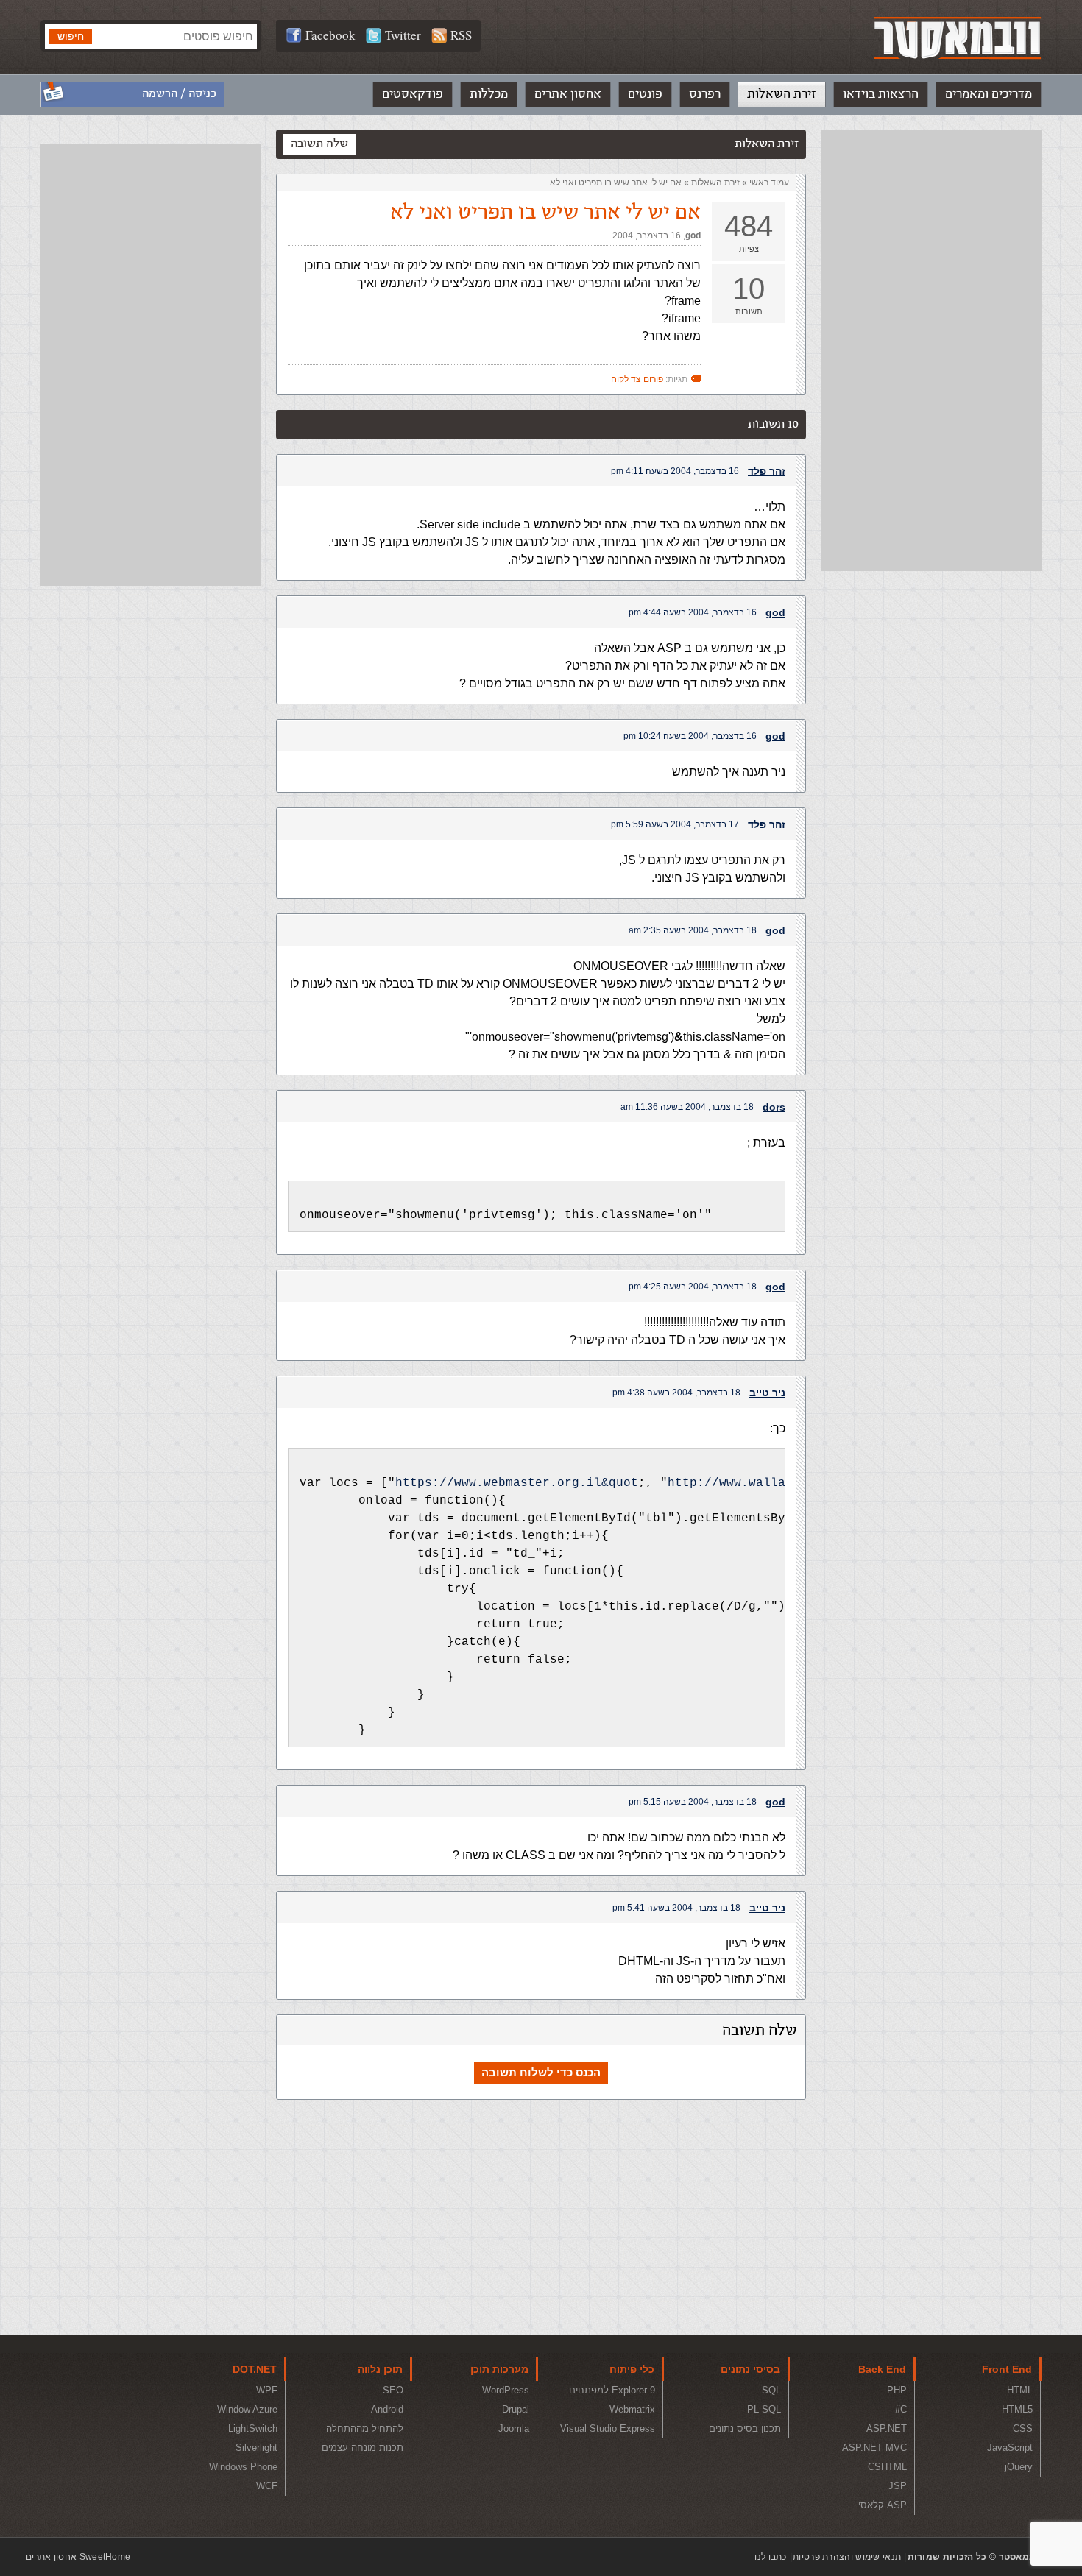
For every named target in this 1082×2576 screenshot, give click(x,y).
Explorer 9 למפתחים (612, 2390)
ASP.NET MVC (874, 2448)
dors (774, 1107)
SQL (771, 2390)
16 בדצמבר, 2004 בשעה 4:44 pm (693, 612)
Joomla (514, 2428)
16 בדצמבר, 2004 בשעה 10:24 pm (690, 736)
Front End (1007, 2369)
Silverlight (257, 2448)
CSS (1023, 2428)
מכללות (489, 94)
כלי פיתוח (632, 2369)
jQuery (1019, 2467)
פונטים (645, 94)
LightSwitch (253, 2428)
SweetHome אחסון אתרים (78, 2557)
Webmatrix (632, 2409)
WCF (267, 2486)
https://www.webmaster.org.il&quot (517, 1483)
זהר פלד (767, 471)
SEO (393, 2390)
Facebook (330, 35)
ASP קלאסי (883, 2505)
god (693, 236)
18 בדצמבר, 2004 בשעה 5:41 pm (676, 1908)
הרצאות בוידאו (881, 94)
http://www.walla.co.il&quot (767, 1483)
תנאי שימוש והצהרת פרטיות (847, 2557)
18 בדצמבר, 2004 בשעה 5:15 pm (693, 1802)
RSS (461, 35)
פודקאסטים (413, 94)
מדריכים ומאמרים (989, 94)
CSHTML (887, 2467)
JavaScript (1010, 2448)
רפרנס (705, 94)
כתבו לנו (770, 2557)
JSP (898, 2486)
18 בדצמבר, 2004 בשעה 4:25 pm (693, 1287)
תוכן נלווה (380, 2369)
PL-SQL (764, 2409)
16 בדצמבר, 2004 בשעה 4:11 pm (675, 471)
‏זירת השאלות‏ (715, 183)
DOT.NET (255, 2369)
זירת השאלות (782, 94)
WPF (267, 2390)
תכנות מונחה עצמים (363, 2448)
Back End (882, 2369)
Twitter (403, 35)
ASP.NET (887, 2428)
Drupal (516, 2409)
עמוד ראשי (769, 183)
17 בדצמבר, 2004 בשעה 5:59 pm (675, 824)
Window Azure (247, 2409)
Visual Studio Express (608, 2428)
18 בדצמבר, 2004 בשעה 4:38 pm (676, 1393)
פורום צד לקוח (637, 379)
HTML (1020, 2390)
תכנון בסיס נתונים (745, 2428)
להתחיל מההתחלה (365, 2428)
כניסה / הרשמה (179, 94)
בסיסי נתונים (750, 2369)
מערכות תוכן (499, 2369)
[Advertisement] (931, 350)
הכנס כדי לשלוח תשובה (541, 2072)
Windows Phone (243, 2467)
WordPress (506, 2390)
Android (387, 2409)
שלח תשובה (319, 144)
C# (901, 2409)
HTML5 (1017, 2409)
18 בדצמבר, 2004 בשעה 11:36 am (687, 1107)
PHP (897, 2390)
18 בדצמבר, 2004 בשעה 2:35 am (693, 930)
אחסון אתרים (568, 94)
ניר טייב (767, 1393)
